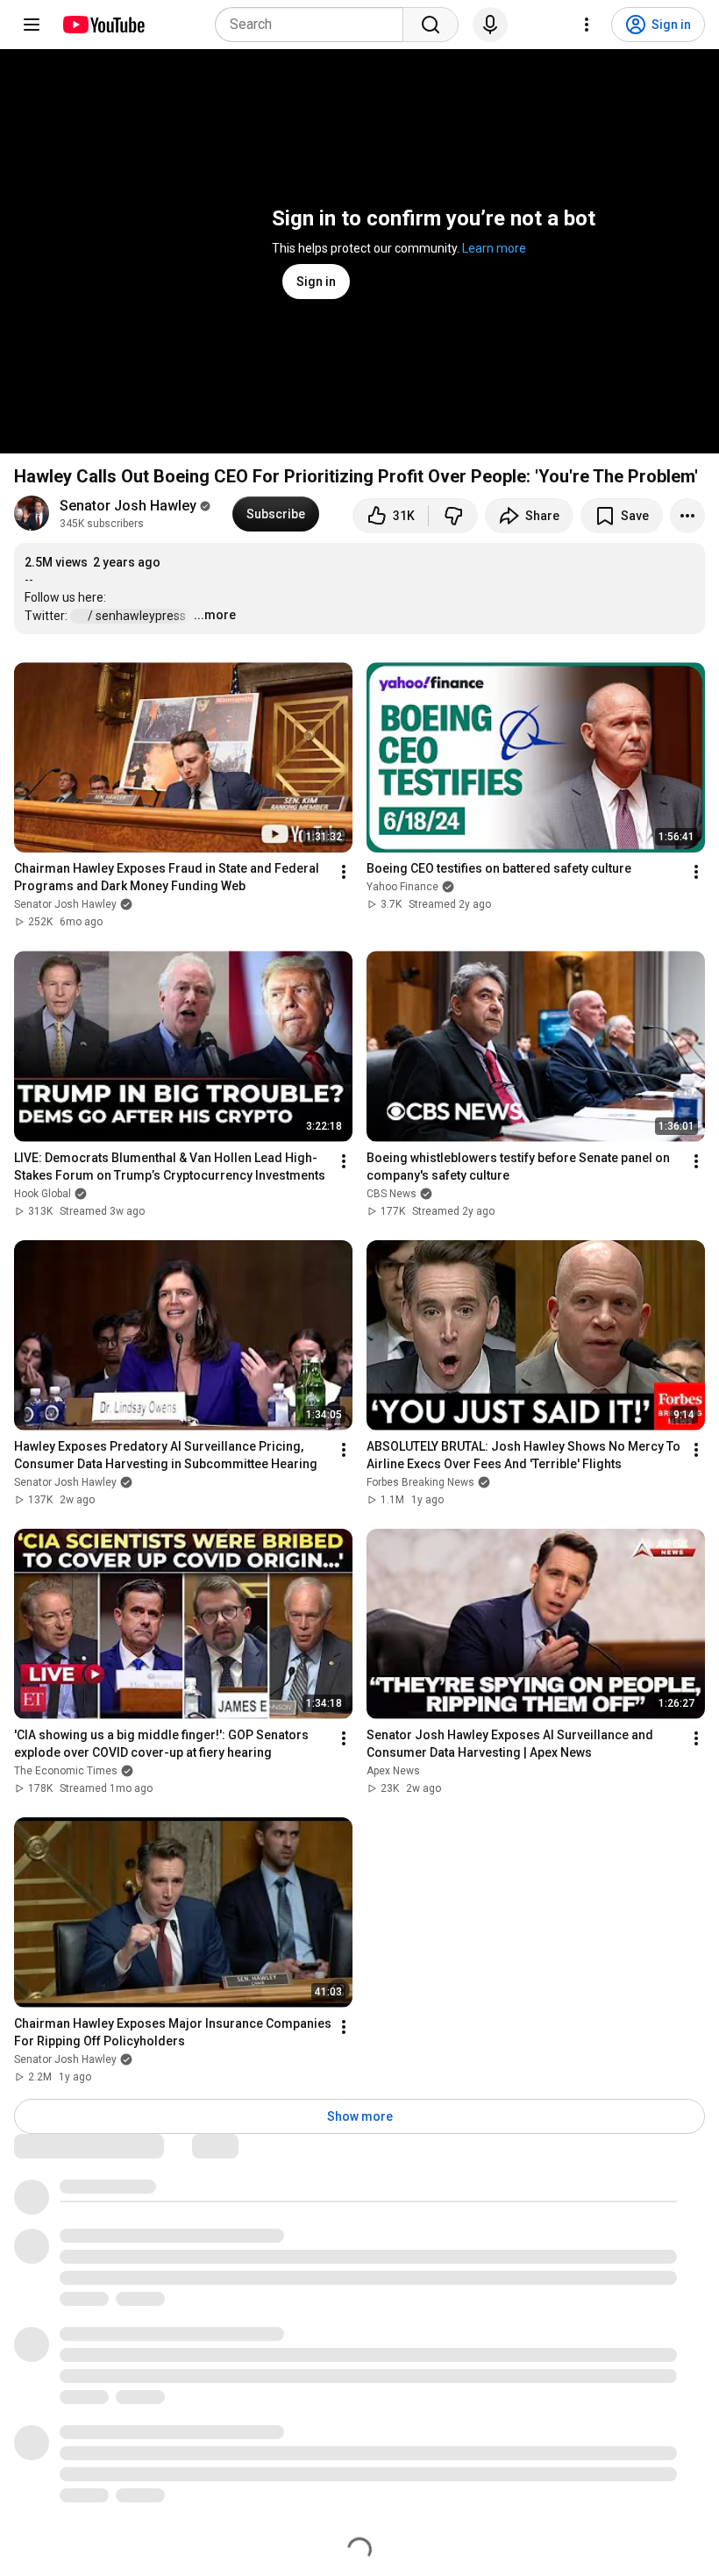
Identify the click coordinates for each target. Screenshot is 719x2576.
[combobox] (314, 25)
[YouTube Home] (103, 25)
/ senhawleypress (138, 616)
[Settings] (587, 25)
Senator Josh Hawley (128, 506)
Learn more (494, 248)
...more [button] (215, 615)
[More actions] (687, 516)
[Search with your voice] (490, 25)
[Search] (431, 25)
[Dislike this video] (453, 516)
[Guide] (32, 25)
